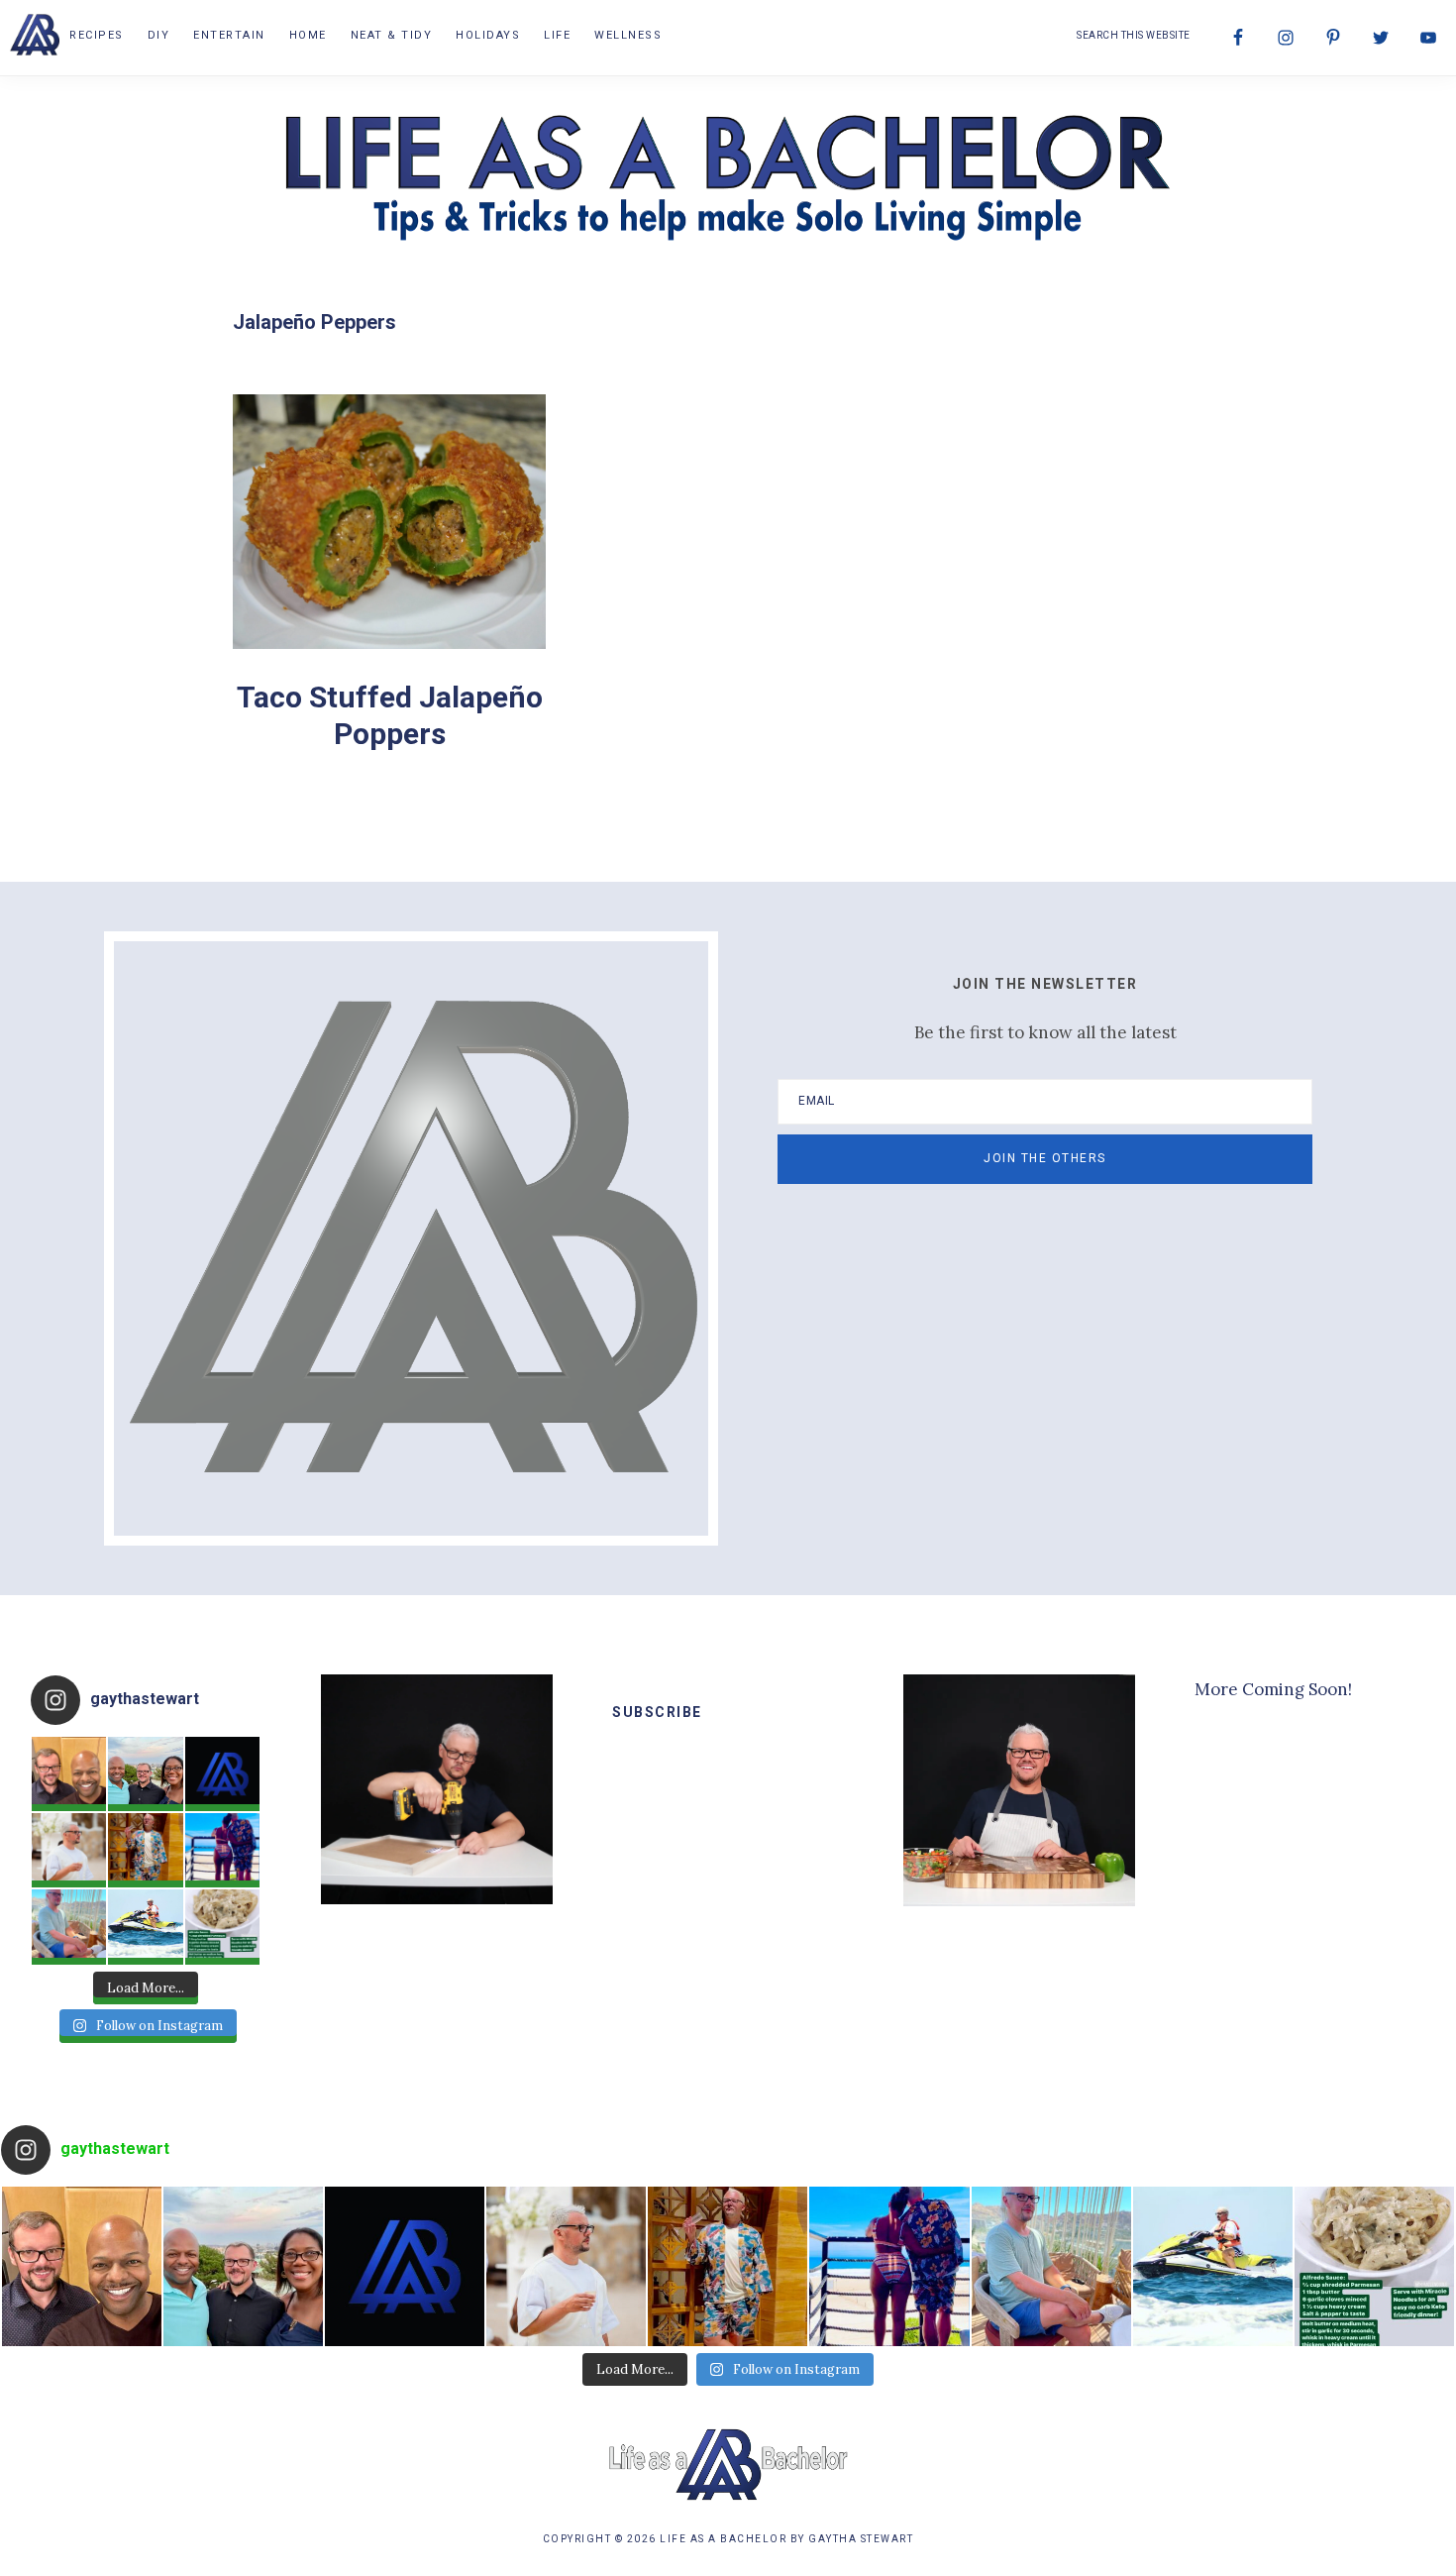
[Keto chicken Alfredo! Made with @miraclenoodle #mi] (222, 1927)
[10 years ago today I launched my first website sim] (222, 1774)
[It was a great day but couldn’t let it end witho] (69, 1774)
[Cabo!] (145, 1927)
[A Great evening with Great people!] (145, 1774)
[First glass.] (69, 1850)
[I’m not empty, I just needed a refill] (145, 1850)
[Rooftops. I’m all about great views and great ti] (69, 1927)
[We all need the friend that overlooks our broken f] (222, 1850)
